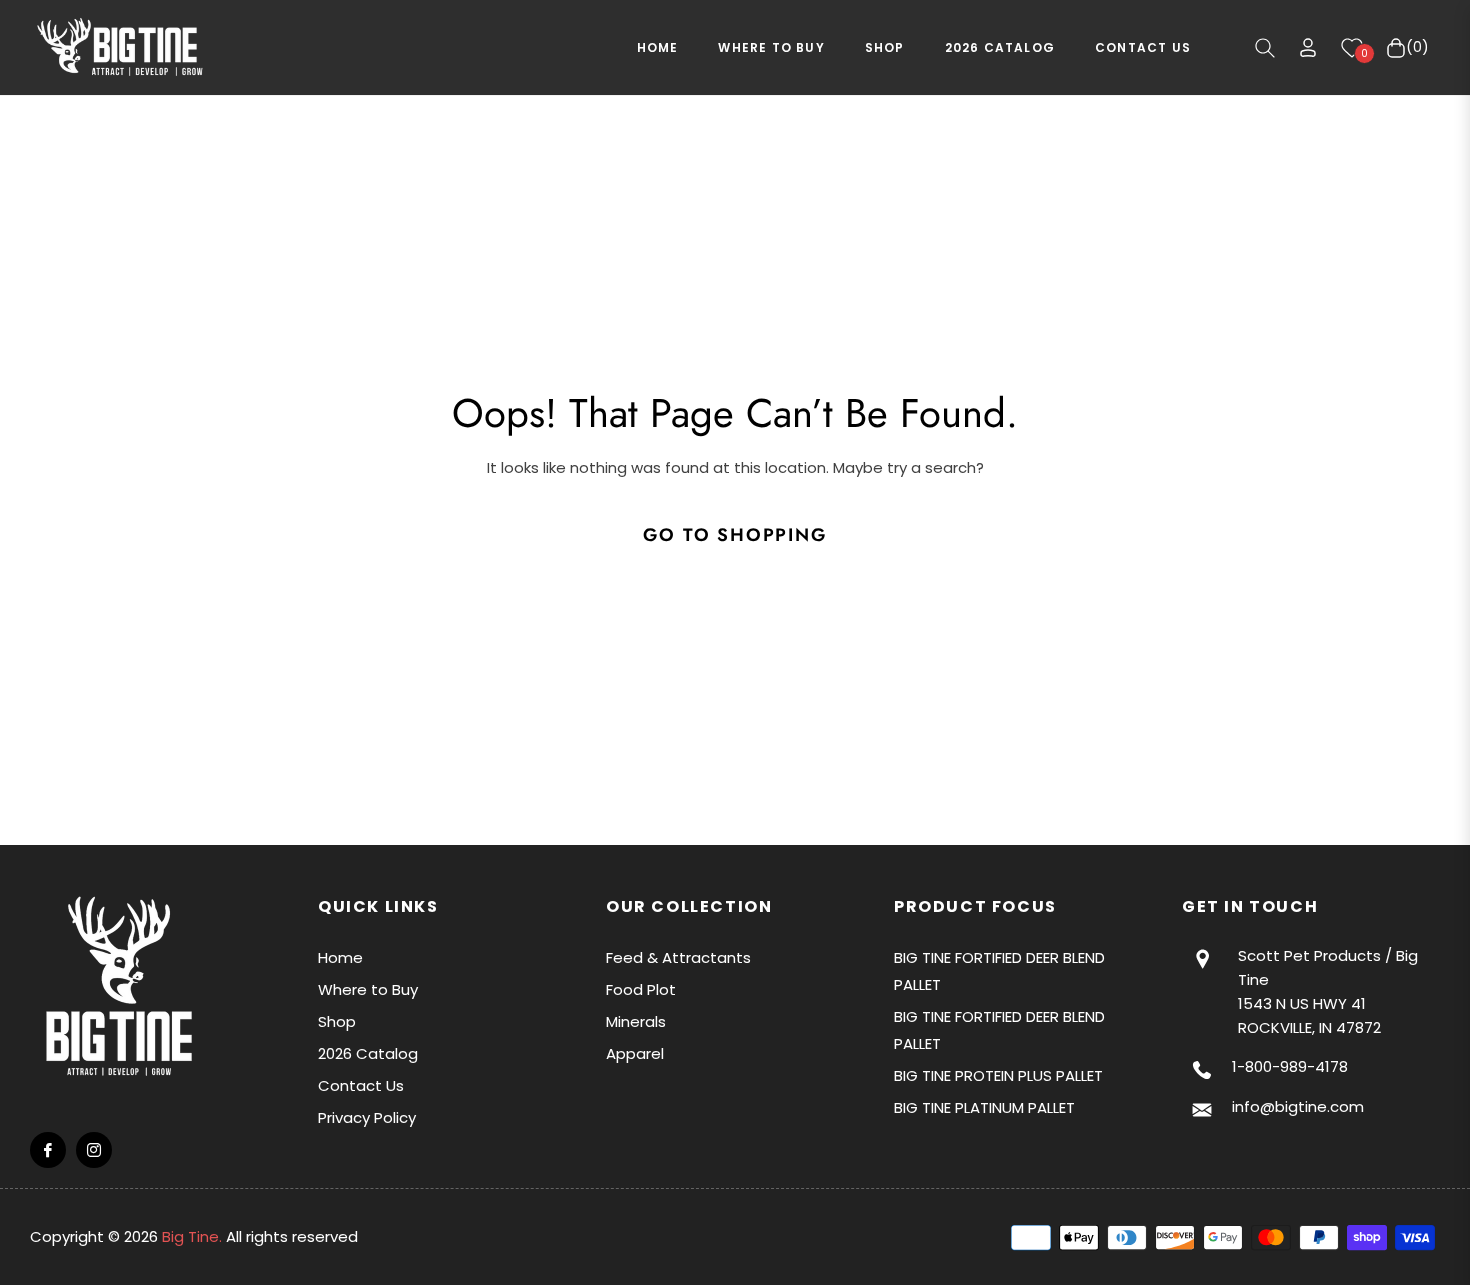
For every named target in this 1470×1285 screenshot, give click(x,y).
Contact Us (361, 1085)
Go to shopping (734, 535)
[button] (1265, 48)
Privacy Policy (367, 1117)
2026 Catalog (368, 1053)
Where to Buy (368, 989)
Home (340, 957)
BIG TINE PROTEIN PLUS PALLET (998, 1075)
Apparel (635, 1053)
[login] (1308, 47)
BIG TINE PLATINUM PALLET (984, 1107)
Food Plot (641, 989)
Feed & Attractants (678, 957)
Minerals (636, 1021)
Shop (337, 1021)
